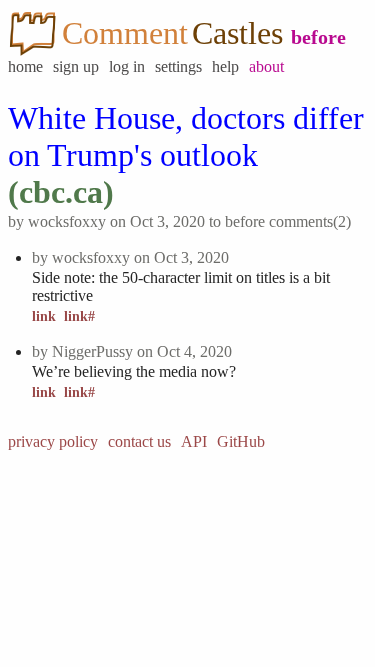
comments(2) (310, 221)
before (318, 37)
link (44, 316)
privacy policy (53, 441)
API (194, 441)
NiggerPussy (92, 351)
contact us (139, 441)
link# (79, 316)
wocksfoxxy (67, 221)
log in (127, 66)
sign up (76, 66)
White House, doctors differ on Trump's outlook (186, 136)
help (225, 66)
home (25, 66)
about (266, 66)
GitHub (241, 441)
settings (178, 66)
